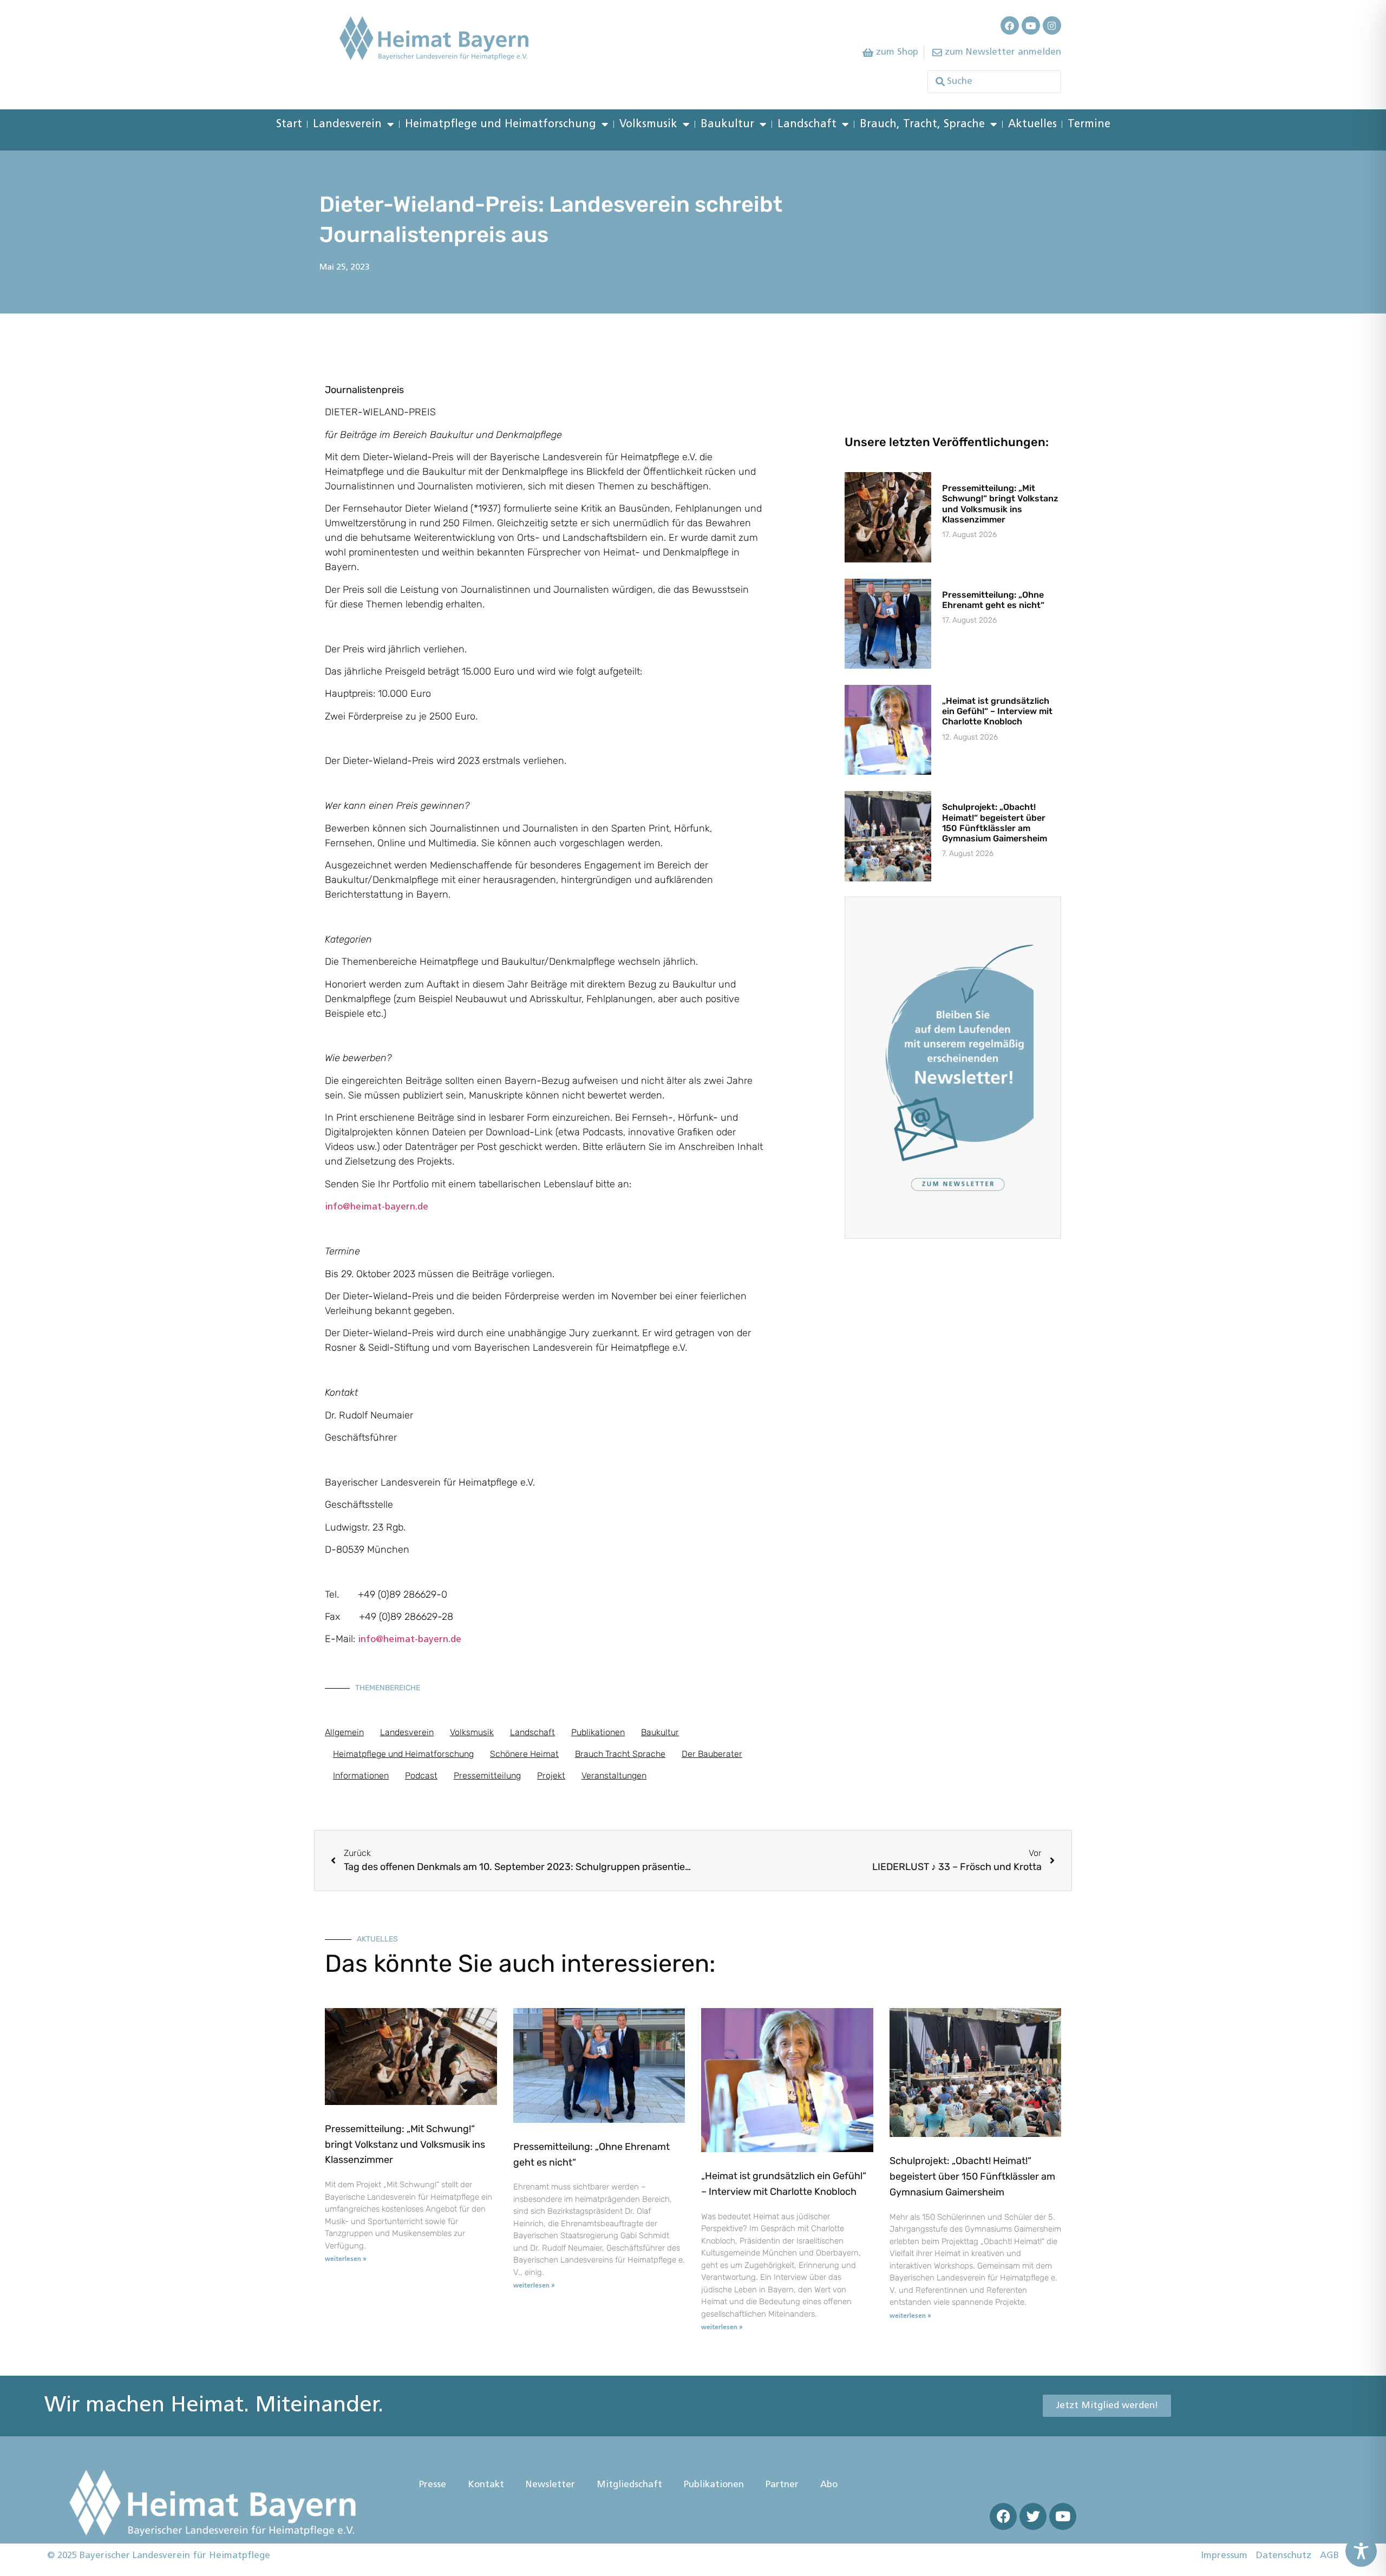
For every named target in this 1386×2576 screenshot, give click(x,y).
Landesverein (347, 125)
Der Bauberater (712, 1754)
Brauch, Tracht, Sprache (922, 125)
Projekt (551, 1776)
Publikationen (598, 1732)
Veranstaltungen (614, 1776)
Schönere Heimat (524, 1754)
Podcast (421, 1776)
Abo (829, 2485)
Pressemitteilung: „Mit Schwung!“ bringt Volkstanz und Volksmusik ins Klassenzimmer (1000, 504)
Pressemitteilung (487, 1776)
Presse (433, 2485)
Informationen (361, 1776)
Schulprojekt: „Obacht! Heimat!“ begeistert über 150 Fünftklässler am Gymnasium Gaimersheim (995, 823)
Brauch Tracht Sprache (620, 1754)
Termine (1089, 125)
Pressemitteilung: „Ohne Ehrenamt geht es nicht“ (993, 600)
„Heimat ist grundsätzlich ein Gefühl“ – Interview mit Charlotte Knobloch (997, 711)
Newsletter (550, 2485)
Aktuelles (1032, 125)
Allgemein (344, 1732)
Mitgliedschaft (629, 2485)
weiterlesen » (346, 2259)
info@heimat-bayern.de (377, 1207)
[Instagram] (1052, 25)
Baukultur (727, 125)
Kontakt (486, 2485)
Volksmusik (648, 125)
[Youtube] (1031, 25)
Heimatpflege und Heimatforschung (501, 125)
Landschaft (807, 125)
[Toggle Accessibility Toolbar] (1361, 2551)
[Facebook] (1010, 25)
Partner (782, 2485)
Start (289, 125)
